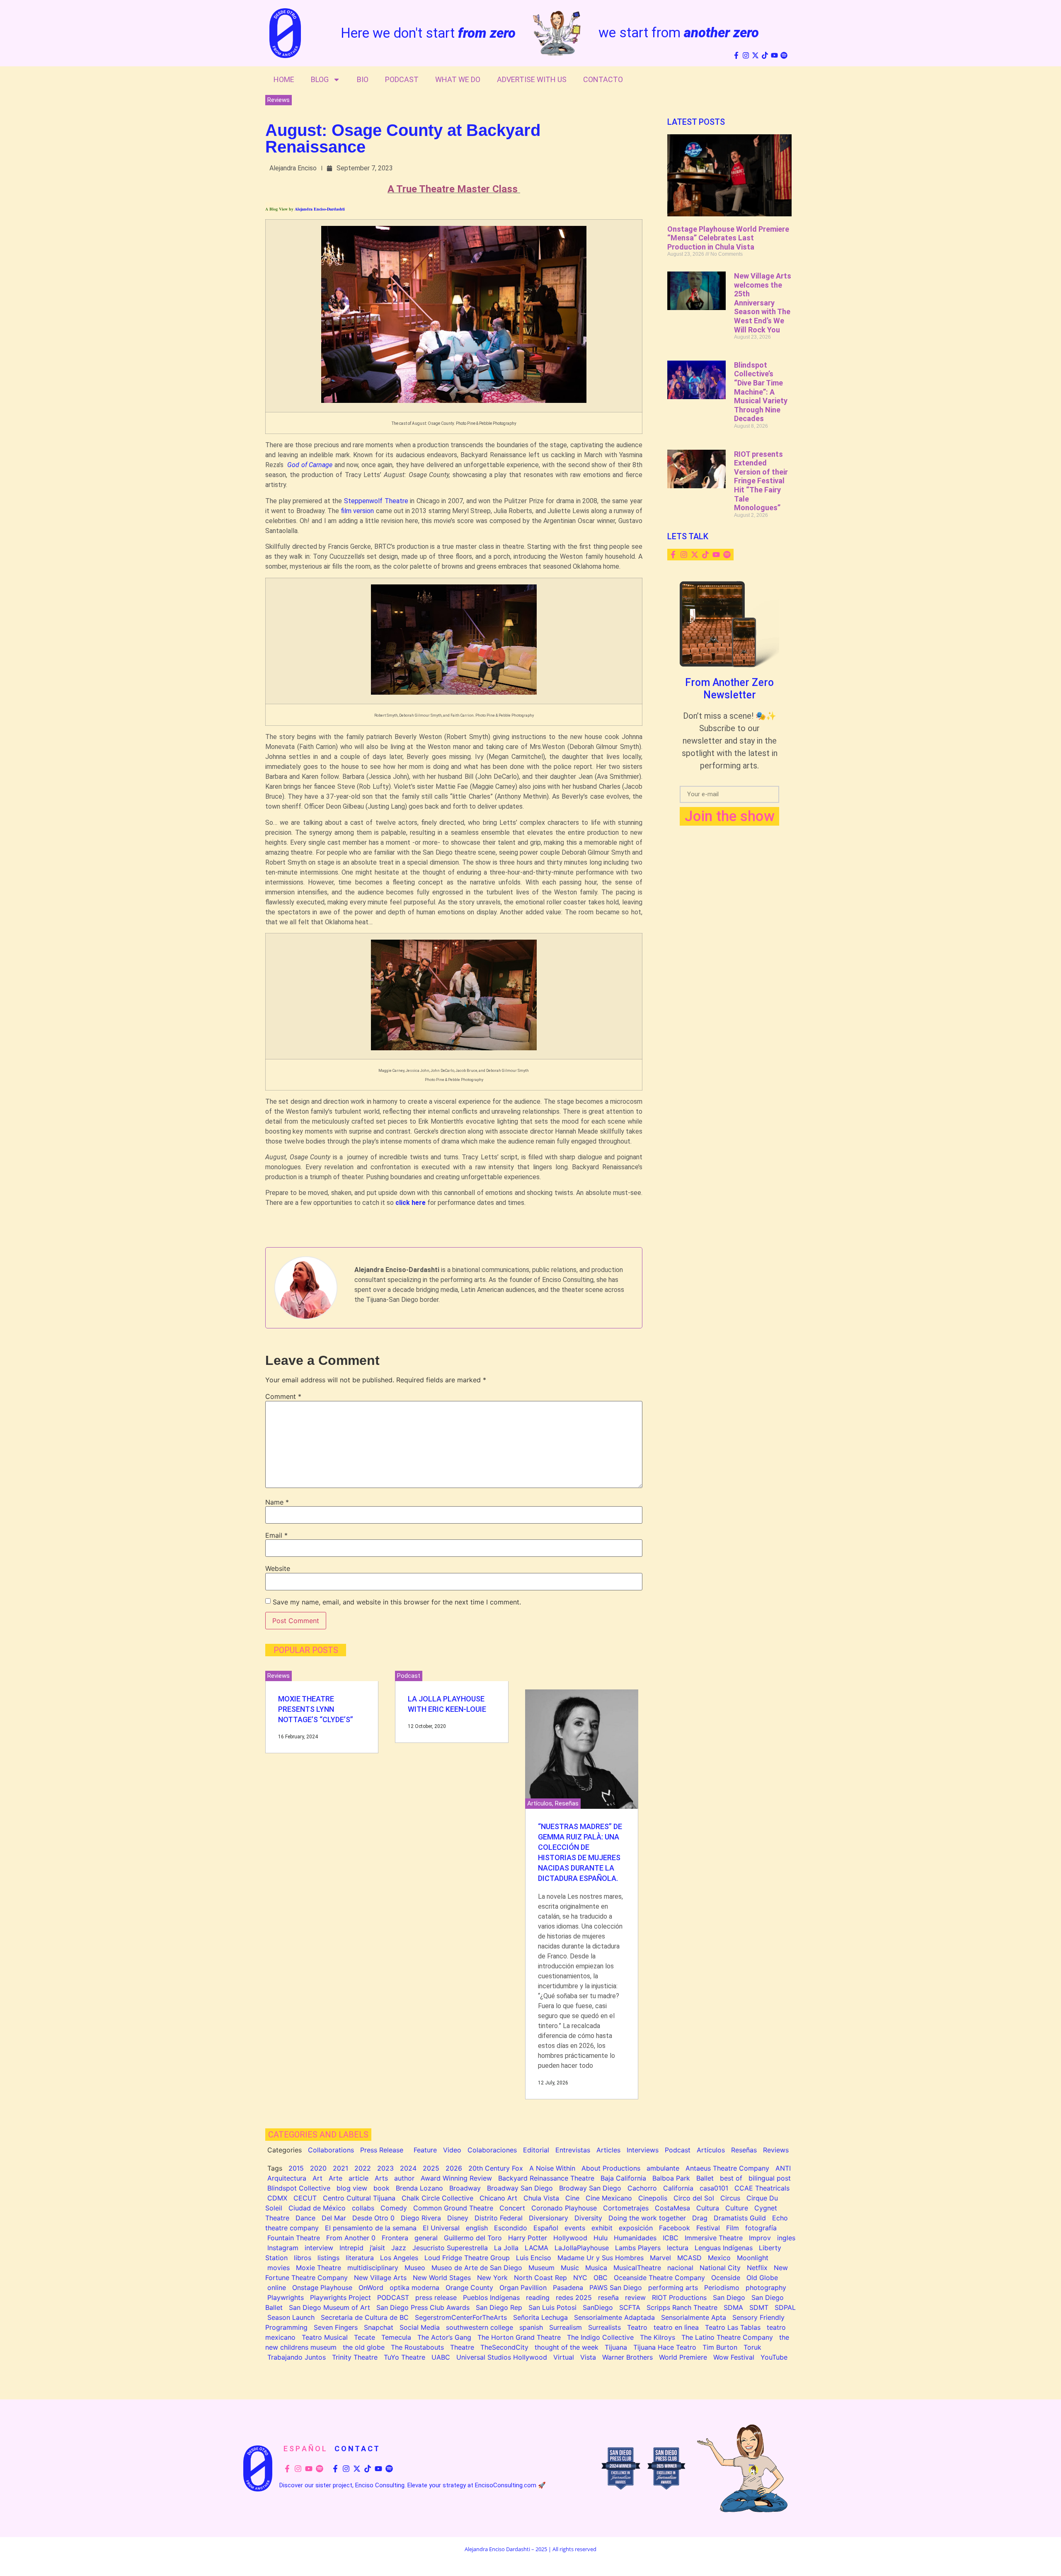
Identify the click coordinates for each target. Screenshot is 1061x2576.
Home (284, 79)
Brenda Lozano (419, 2188)
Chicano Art (498, 2198)
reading (538, 2297)
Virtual (564, 2357)
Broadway (465, 2188)
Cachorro (642, 2188)
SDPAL (785, 2307)
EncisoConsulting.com (506, 2485)
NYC (580, 2278)
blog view (352, 2188)
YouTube (774, 2357)
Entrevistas (573, 2150)
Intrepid (351, 2248)
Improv (760, 2238)
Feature (425, 2150)
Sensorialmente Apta (694, 2317)
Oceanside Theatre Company (659, 2278)
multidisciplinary (373, 2268)
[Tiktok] (765, 55)
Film (733, 2228)
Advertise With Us (532, 79)
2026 (454, 2168)
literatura (360, 2258)
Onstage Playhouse (322, 2288)
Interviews (643, 2150)
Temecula (396, 2337)
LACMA (537, 2248)
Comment (283, 1396)
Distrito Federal (499, 2218)
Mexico (719, 2258)
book (382, 2188)
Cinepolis (653, 2198)
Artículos (540, 1803)
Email (276, 1535)
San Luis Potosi (552, 2307)
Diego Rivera (421, 2218)
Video (452, 2150)
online (277, 2288)
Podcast (402, 79)
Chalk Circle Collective (437, 2198)
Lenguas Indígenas (724, 2248)
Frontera (395, 2238)
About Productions (611, 2168)
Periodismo (722, 2288)
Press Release (382, 2150)
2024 (408, 2168)
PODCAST (393, 2297)
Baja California (623, 2178)
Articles (608, 2150)
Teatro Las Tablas (733, 2327)
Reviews (279, 100)
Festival (708, 2228)
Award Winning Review (456, 2178)
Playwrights (286, 2297)
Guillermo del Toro (473, 2238)
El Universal (441, 2228)
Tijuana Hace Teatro (665, 2347)
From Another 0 (351, 2238)
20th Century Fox (496, 2168)
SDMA (733, 2307)
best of (731, 2178)
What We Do (458, 79)
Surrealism (566, 2327)
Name (277, 1502)
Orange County (469, 2288)
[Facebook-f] (736, 55)
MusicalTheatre (637, 2268)
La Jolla (506, 2248)
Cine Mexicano (609, 2198)
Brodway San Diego (590, 2188)
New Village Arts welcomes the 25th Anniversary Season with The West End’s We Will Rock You (763, 303)
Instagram (283, 2248)
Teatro (637, 2327)
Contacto (603, 79)
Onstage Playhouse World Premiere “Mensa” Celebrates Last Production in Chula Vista (728, 238)
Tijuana (616, 2347)
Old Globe (762, 2278)
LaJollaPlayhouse (582, 2248)
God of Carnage (310, 465)
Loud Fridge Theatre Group (467, 2258)
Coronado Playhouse (564, 2208)
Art (317, 2178)
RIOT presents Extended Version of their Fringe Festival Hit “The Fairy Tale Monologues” (761, 481)
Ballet (705, 2178)
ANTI (783, 2168)
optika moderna (414, 2288)
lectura (678, 2248)
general (426, 2238)
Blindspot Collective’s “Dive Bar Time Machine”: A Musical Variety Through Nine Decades (761, 392)
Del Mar (334, 2218)
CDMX (277, 2198)
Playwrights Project (340, 2297)
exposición (636, 2228)
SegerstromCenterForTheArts (461, 2317)
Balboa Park (671, 2178)
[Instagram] (746, 55)
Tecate (365, 2337)
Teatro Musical (325, 2337)
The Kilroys (658, 2337)
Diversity (588, 2218)
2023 (385, 2168)
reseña (608, 2297)
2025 (431, 2168)
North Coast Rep (540, 2278)
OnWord (371, 2288)
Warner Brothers (627, 2357)
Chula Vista (541, 2198)
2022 (363, 2168)
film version (357, 511)
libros (303, 2258)
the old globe (364, 2347)
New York (492, 2278)
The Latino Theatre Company (727, 2337)
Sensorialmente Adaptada (614, 2317)
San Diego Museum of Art (329, 2307)
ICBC (671, 2238)
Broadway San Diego (520, 2188)
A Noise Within (552, 2168)
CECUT (305, 2198)
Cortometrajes (626, 2208)
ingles (786, 2238)
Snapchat (379, 2327)
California (678, 2188)
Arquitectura (287, 2178)
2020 (318, 2168)
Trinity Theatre (355, 2357)
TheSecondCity (504, 2347)
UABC (441, 2357)
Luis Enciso (534, 2258)
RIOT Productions (679, 2297)
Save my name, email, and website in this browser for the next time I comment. (397, 1602)
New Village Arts (380, 2278)
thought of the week (567, 2347)
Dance (305, 2218)
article (359, 2178)
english (477, 2228)
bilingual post (770, 2178)
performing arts (673, 2288)
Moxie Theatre (319, 2268)
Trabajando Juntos (297, 2357)
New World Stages (442, 2278)
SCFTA (630, 2307)
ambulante (663, 2168)
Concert (512, 2208)
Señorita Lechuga (540, 2317)
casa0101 (714, 2188)
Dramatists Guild (740, 2218)
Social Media (420, 2327)
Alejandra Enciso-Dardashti (320, 209)
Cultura (708, 2208)
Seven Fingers (336, 2327)
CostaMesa (672, 2208)
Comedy (394, 2208)
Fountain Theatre (294, 2238)
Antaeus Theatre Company (727, 2168)
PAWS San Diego (616, 2288)
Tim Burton (720, 2347)
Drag (700, 2218)
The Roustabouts (417, 2347)
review (635, 2297)
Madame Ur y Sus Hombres (601, 2258)
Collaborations (331, 2150)
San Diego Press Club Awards (423, 2307)
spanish (531, 2327)
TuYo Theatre (405, 2357)
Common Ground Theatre (453, 2208)
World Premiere (683, 2357)
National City (720, 2268)
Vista (588, 2357)
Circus (730, 2198)
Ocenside (726, 2278)
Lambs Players (638, 2248)
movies (279, 2268)
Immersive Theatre (714, 2238)
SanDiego (598, 2307)
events (575, 2228)
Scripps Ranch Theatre (682, 2307)
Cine (572, 2198)
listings (328, 2258)
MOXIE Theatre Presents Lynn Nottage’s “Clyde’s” (316, 1709)
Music (570, 2268)
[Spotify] (784, 55)
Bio (363, 79)
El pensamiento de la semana (371, 2228)
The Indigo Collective (600, 2337)
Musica (596, 2268)
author (404, 2178)
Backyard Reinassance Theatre (546, 2178)
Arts (381, 2178)
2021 (340, 2168)
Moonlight (753, 2258)
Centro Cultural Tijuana (359, 2198)
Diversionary (549, 2218)
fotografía (761, 2228)
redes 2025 (574, 2297)
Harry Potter (528, 2238)
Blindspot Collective (299, 2188)
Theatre (462, 2347)
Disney (458, 2218)
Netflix (757, 2268)
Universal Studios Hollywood (502, 2357)
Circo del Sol (694, 2198)
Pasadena (568, 2288)
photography (766, 2288)
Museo (415, 2268)
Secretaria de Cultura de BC (365, 2317)
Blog (320, 79)
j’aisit (377, 2248)
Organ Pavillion (523, 2288)
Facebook (675, 2228)
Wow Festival (734, 2357)
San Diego (729, 2297)
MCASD (689, 2258)
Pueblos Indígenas (491, 2297)
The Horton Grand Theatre (519, 2337)
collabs (363, 2208)
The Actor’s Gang (444, 2337)
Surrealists (604, 2327)
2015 (296, 2168)
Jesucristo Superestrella (450, 2248)
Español (546, 2228)
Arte (335, 2178)
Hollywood (570, 2238)
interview (319, 2248)
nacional (680, 2268)
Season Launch (291, 2317)
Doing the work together (647, 2218)
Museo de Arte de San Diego (477, 2268)
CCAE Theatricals (762, 2188)
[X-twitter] (755, 55)
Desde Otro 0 (373, 2218)
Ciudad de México (317, 2208)
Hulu (601, 2238)
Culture (737, 2208)
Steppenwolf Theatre (376, 501)
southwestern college (480, 2327)
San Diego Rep (499, 2307)
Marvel (660, 2258)
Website (278, 1568)
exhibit (602, 2228)
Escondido (511, 2228)
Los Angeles (399, 2258)
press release (436, 2297)
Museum (541, 2268)
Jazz (399, 2248)
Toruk (752, 2347)
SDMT (759, 2307)
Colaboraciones (492, 2150)
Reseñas (567, 1803)
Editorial (536, 2150)
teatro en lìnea (676, 2327)
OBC (601, 2278)
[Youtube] (774, 55)
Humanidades (635, 2238)
